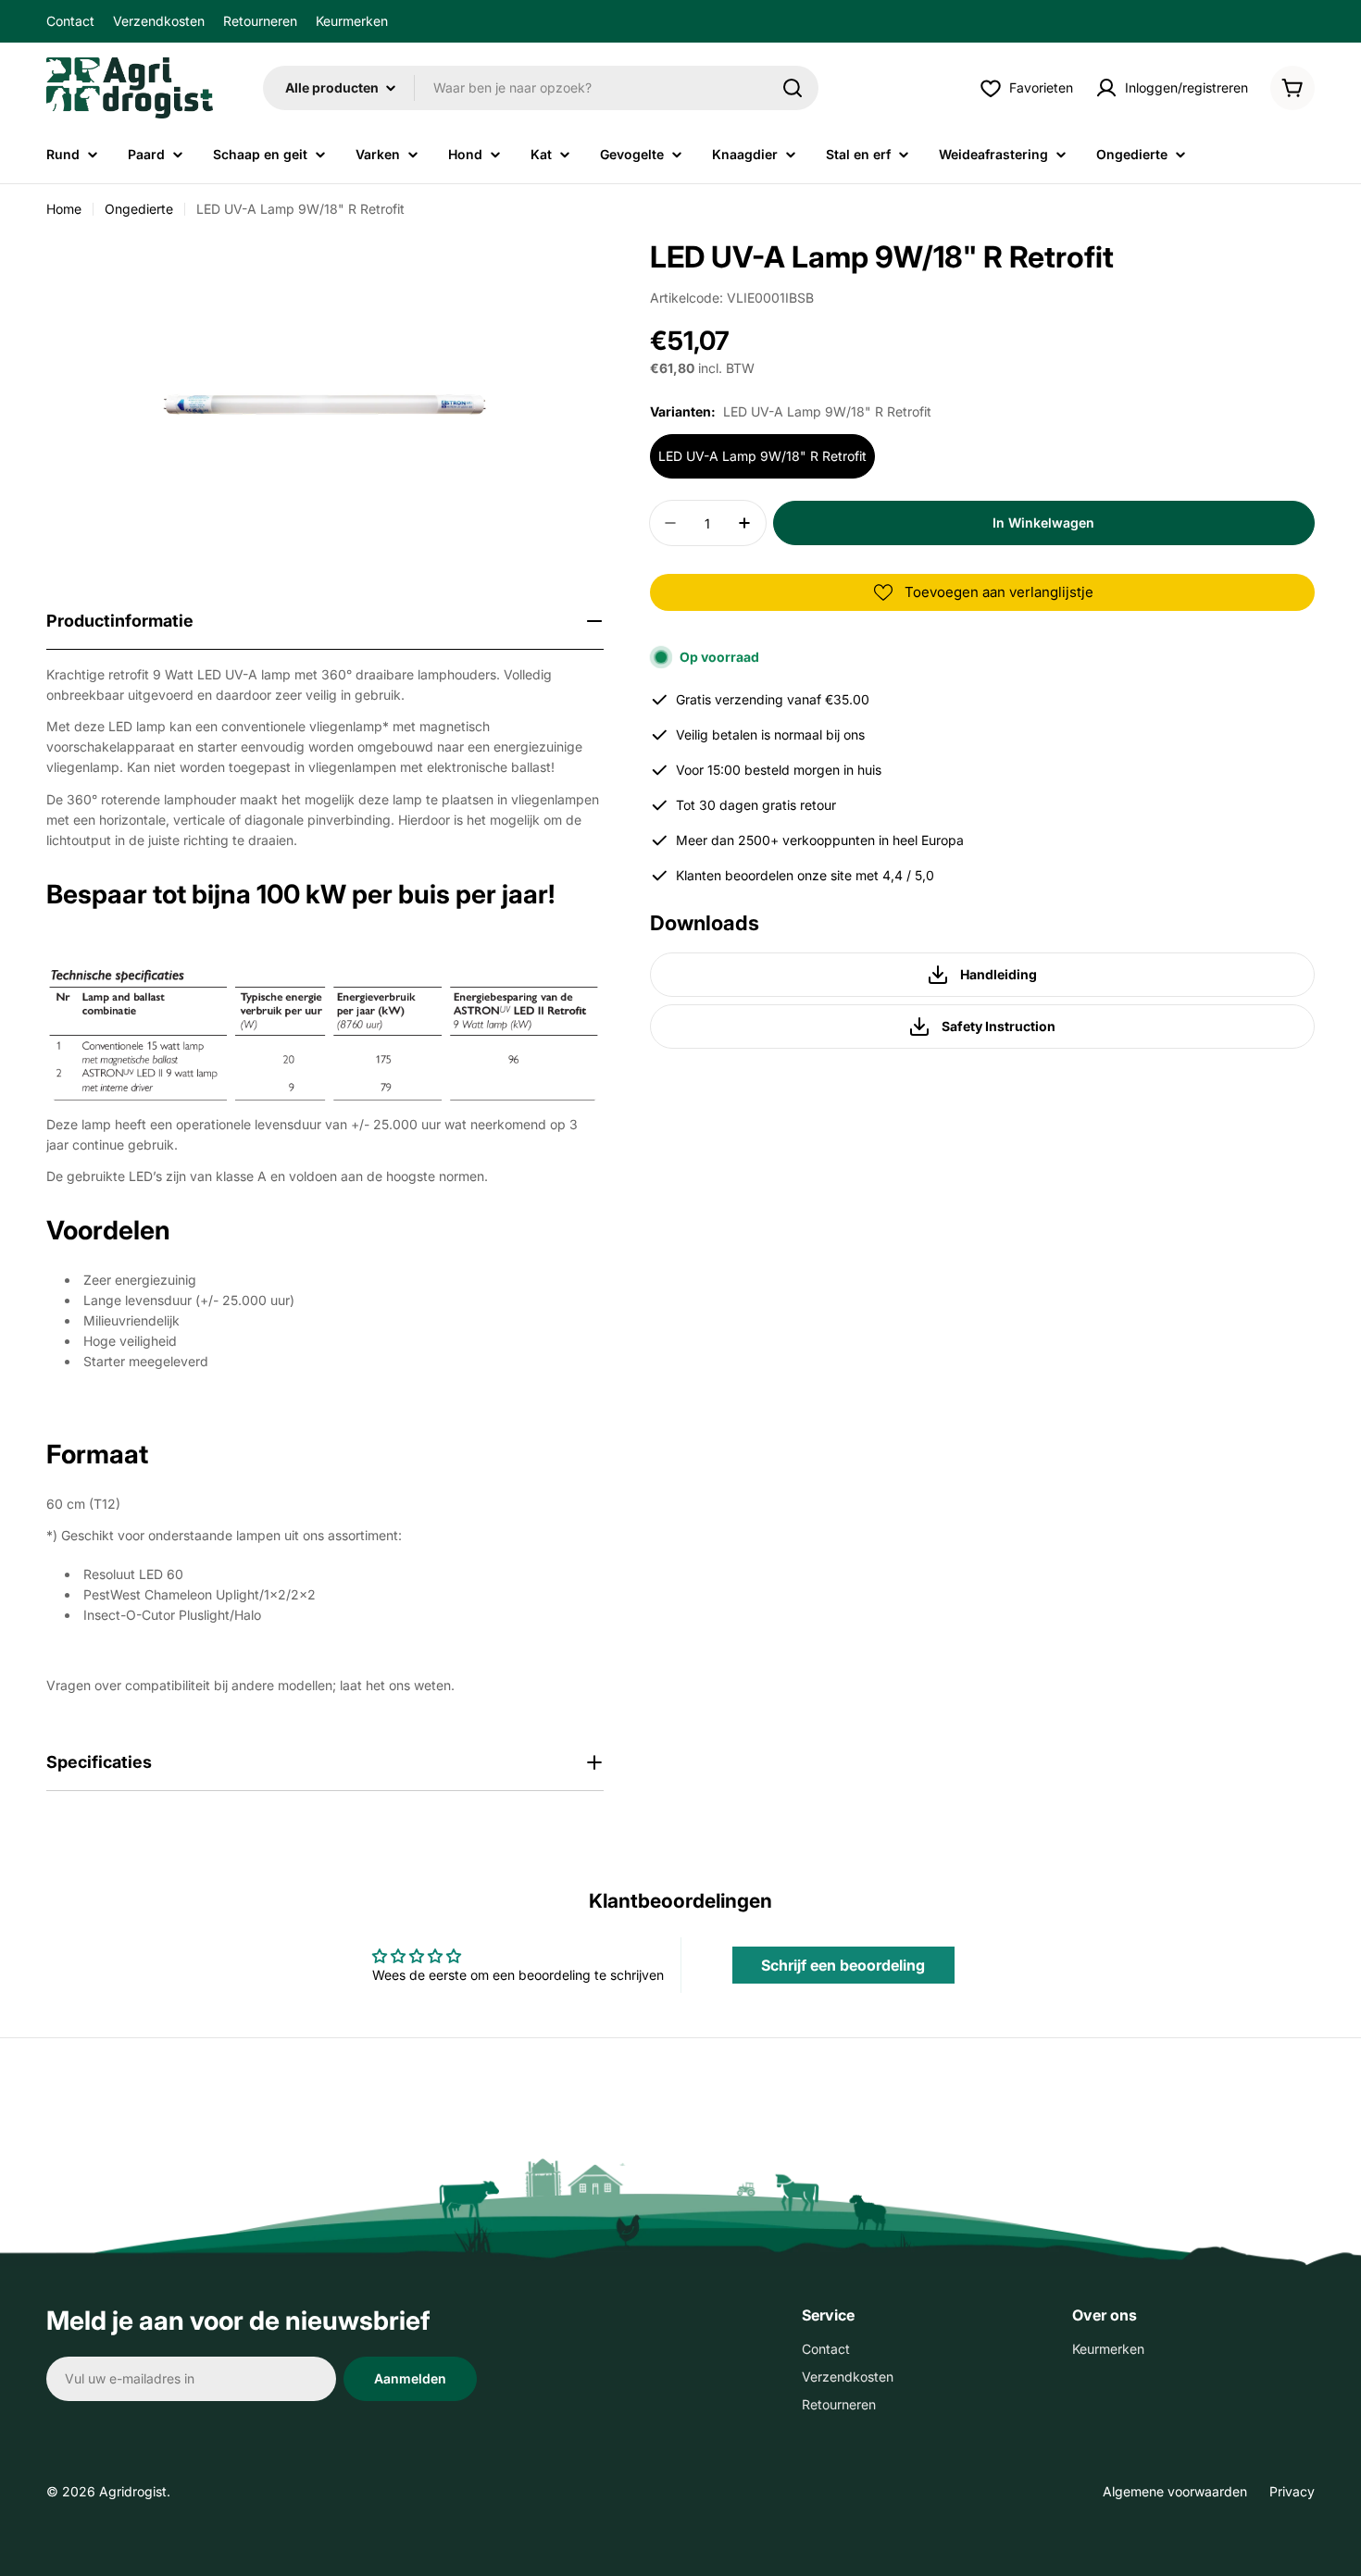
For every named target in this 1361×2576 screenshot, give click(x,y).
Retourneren (260, 21)
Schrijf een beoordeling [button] (843, 1965)
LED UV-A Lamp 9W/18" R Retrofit (762, 456)
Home (64, 209)
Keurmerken (352, 21)
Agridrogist (133, 2491)
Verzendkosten (159, 21)
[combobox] (541, 88)
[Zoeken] (793, 88)
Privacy (1292, 2491)
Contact (70, 21)
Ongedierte (139, 209)
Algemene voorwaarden (1175, 2491)
